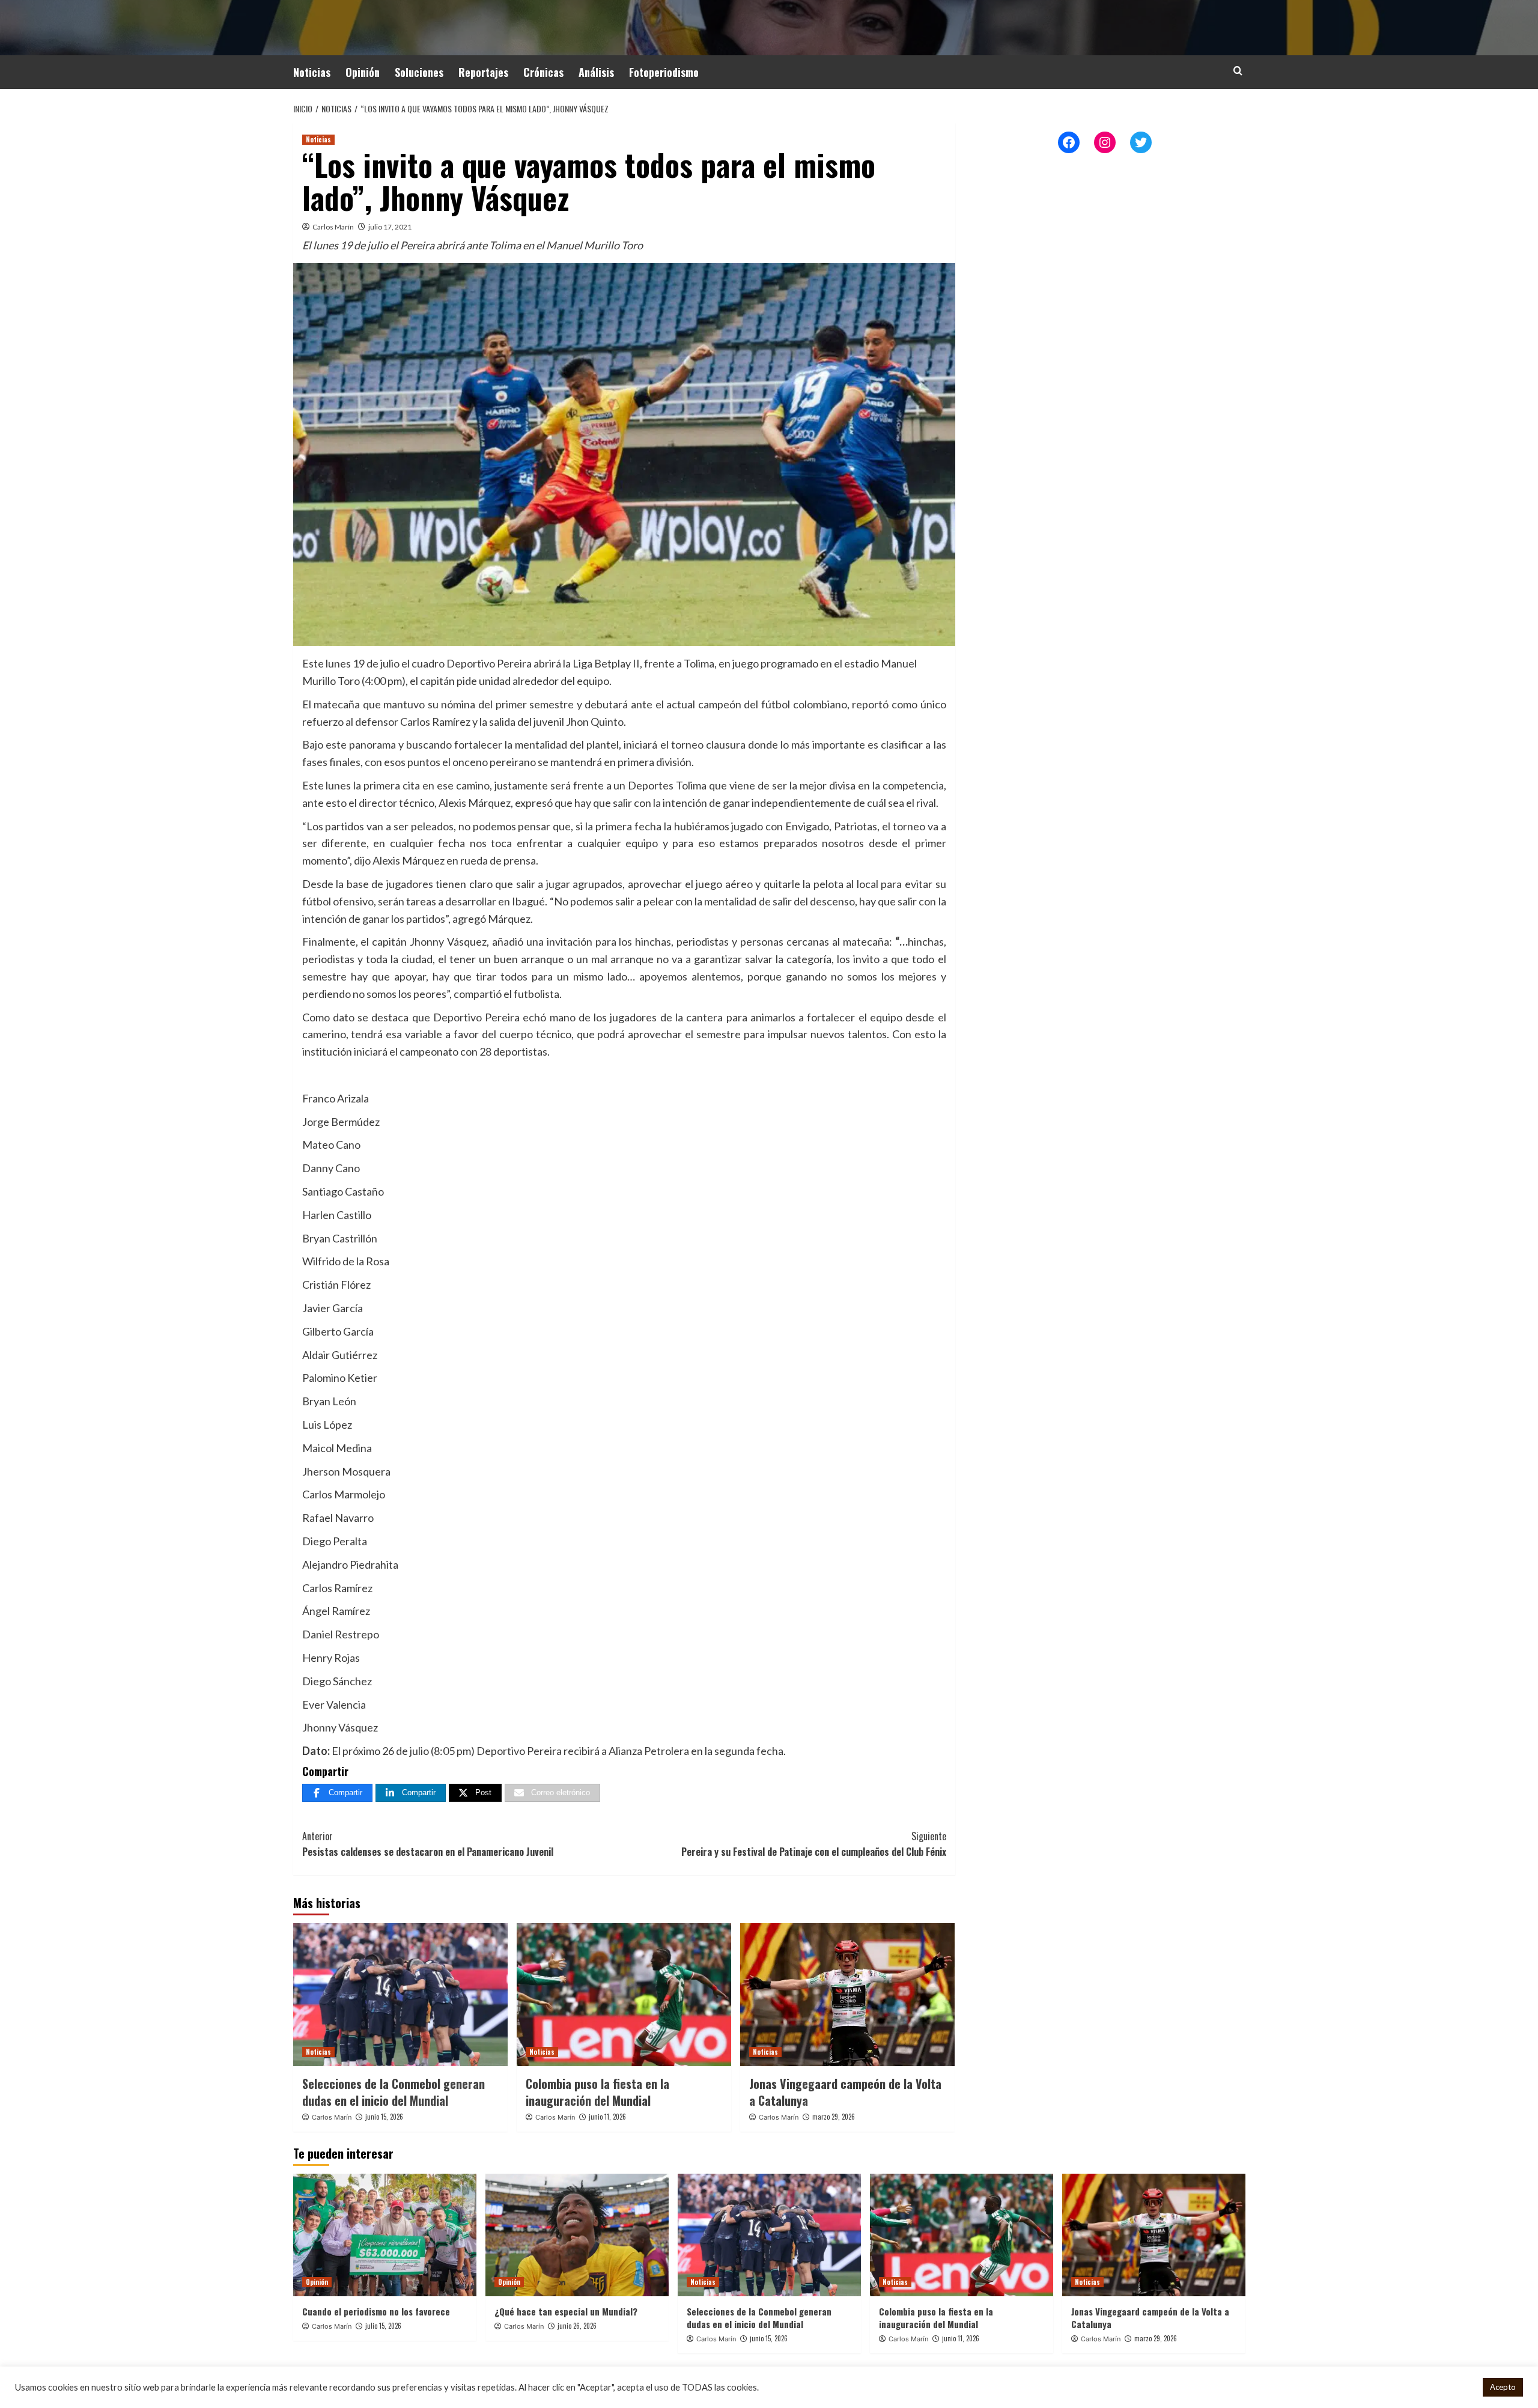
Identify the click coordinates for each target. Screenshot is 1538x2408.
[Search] (1238, 71)
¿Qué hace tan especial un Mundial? (566, 2311)
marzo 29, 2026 (834, 2117)
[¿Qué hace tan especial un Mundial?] (577, 2235)
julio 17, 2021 (390, 227)
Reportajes (483, 72)
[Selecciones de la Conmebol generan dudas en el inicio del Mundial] (400, 1995)
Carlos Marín (333, 227)
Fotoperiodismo (664, 72)
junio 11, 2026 (607, 2117)
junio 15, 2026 (384, 2117)
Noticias (312, 72)
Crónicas (543, 72)
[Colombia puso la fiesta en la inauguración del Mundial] (624, 1995)
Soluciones (419, 72)
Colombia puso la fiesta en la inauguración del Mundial (597, 2092)
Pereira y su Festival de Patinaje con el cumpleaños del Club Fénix (814, 1844)
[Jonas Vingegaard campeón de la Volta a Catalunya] (847, 1995)
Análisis (596, 72)
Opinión (363, 72)
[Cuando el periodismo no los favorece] (385, 2235)
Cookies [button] (1458, 2387)
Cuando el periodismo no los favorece (376, 2311)
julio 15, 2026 (383, 2326)
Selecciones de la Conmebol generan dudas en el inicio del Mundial (394, 2092)
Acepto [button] (1503, 2387)
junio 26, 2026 (577, 2326)
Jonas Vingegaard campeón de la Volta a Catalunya (845, 2092)
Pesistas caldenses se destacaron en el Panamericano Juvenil (428, 1844)
